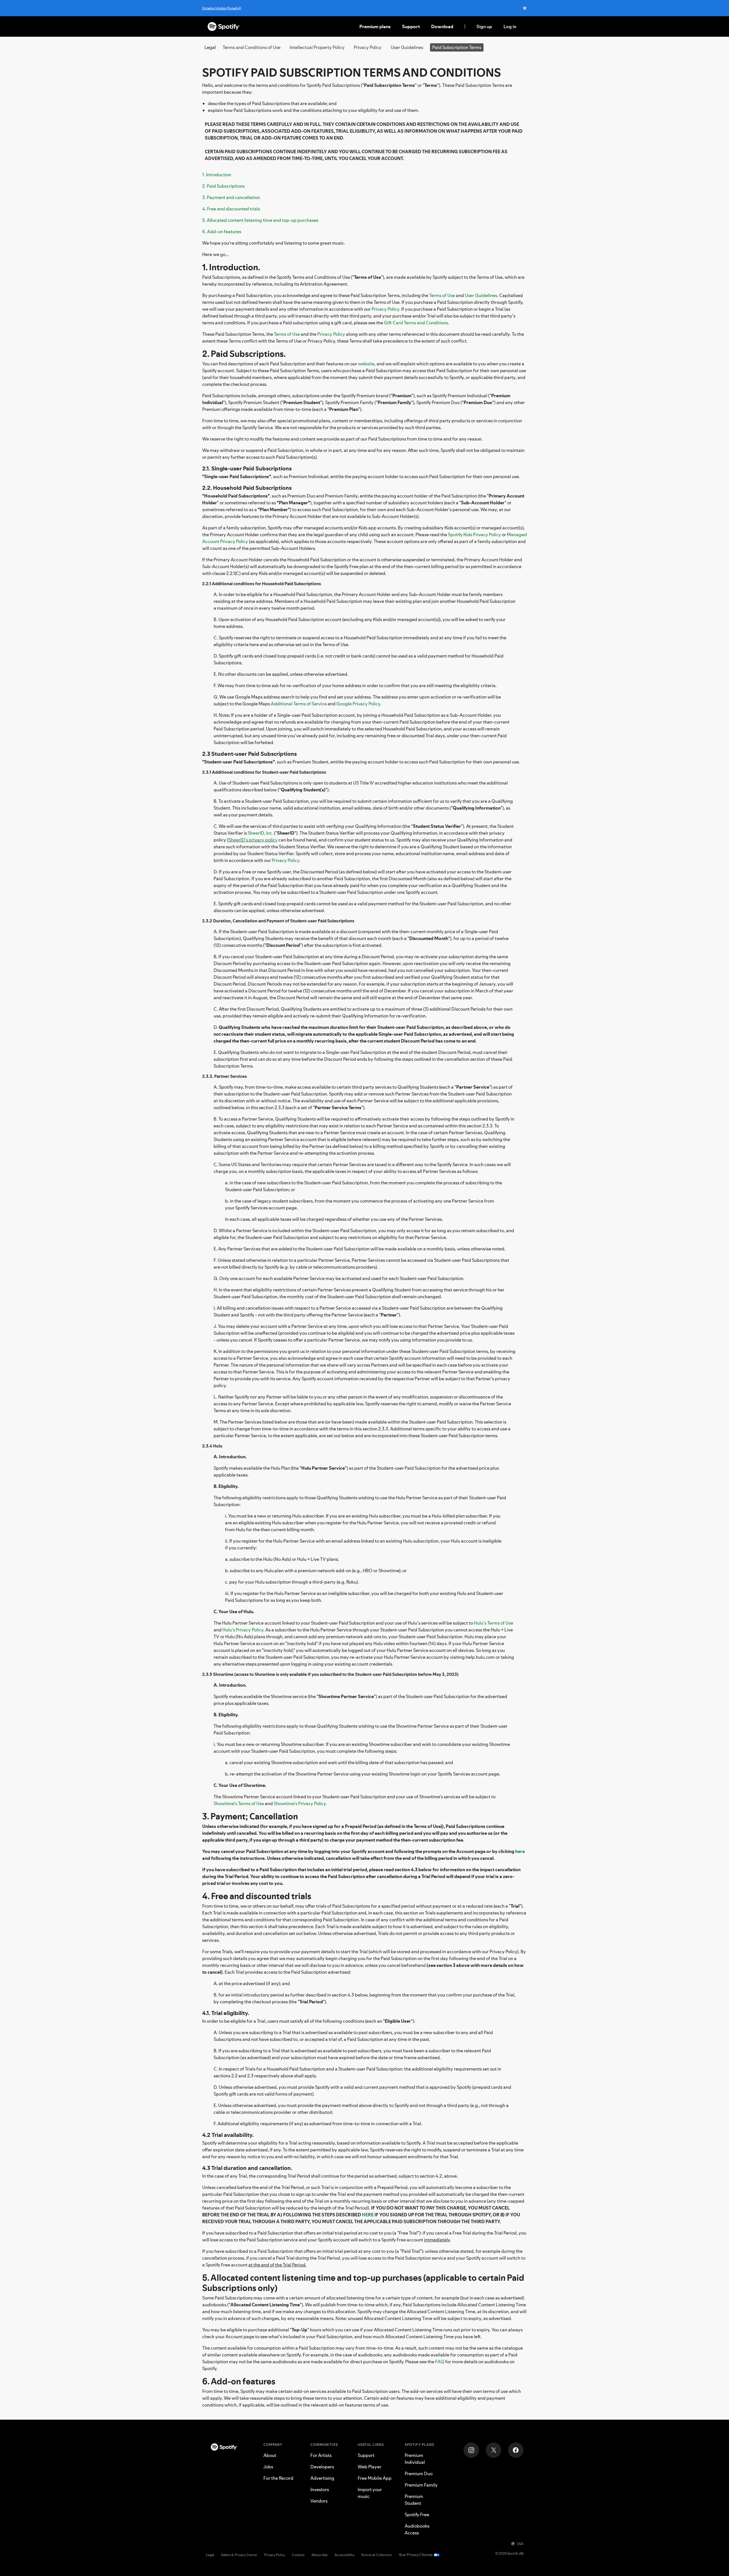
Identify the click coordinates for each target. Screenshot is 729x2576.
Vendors (319, 2501)
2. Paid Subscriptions (223, 186)
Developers (322, 2467)
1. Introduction (217, 175)
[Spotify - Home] (224, 26)
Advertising (322, 2478)
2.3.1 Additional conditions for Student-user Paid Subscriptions (264, 772)
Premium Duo (419, 2473)
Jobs (268, 2467)
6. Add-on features (222, 232)
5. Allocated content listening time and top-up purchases (260, 220)
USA (520, 2544)
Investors (320, 2489)
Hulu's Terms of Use (493, 1623)
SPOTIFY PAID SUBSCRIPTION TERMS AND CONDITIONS (352, 72)
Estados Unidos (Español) (222, 8)
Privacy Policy (368, 47)
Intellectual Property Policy (317, 47)
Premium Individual (415, 2459)
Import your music (370, 2493)
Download (442, 26)
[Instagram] (471, 2450)
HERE (368, 2215)
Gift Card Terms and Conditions (416, 323)
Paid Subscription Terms (457, 47)
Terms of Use (442, 295)
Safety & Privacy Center (239, 2555)
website (366, 364)
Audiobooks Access (417, 2529)
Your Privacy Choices (416, 2555)
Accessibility (344, 2555)
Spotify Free (417, 2514)
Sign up (484, 26)
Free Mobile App (375, 2478)
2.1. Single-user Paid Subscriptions (247, 468)
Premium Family (421, 2485)
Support (411, 26)
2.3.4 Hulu (212, 1446)
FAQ (440, 2362)
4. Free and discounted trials (231, 209)
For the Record (278, 2478)
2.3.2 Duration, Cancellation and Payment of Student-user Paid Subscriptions (278, 921)
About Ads (320, 2555)
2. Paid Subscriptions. (244, 354)
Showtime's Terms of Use (239, 1803)
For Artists (321, 2455)
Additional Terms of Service (299, 704)
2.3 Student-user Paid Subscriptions (249, 754)
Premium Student (414, 2500)
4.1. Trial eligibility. (226, 2013)
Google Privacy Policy (358, 704)
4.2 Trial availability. (228, 2135)
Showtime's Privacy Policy (300, 1803)
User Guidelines (407, 47)
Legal (210, 2555)
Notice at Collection (376, 2555)
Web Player (369, 2467)
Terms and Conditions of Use (252, 47)
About (270, 2455)
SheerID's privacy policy (253, 840)
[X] (493, 2450)
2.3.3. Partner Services (225, 1076)
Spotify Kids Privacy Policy (474, 535)
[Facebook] (516, 2450)
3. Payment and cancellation (231, 197)
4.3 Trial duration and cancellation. (247, 2168)
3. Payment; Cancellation (250, 1816)
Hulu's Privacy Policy (243, 1630)
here (520, 1851)
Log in (510, 26)
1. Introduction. (231, 267)
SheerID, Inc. (260, 833)
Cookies (298, 2555)
